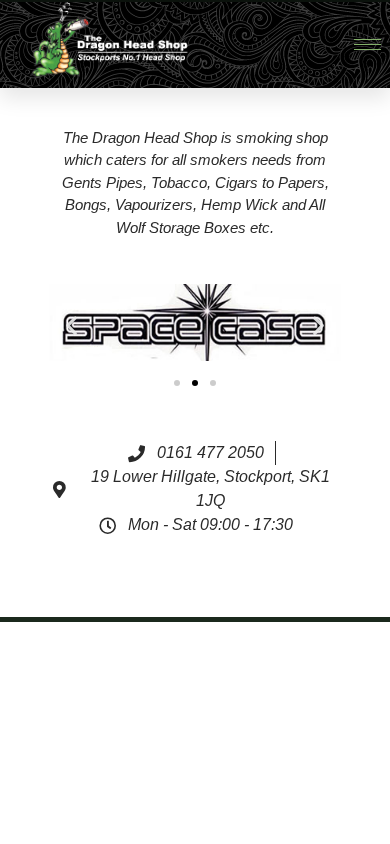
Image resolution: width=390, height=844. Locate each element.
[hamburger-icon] (367, 44)
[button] (71, 325)
